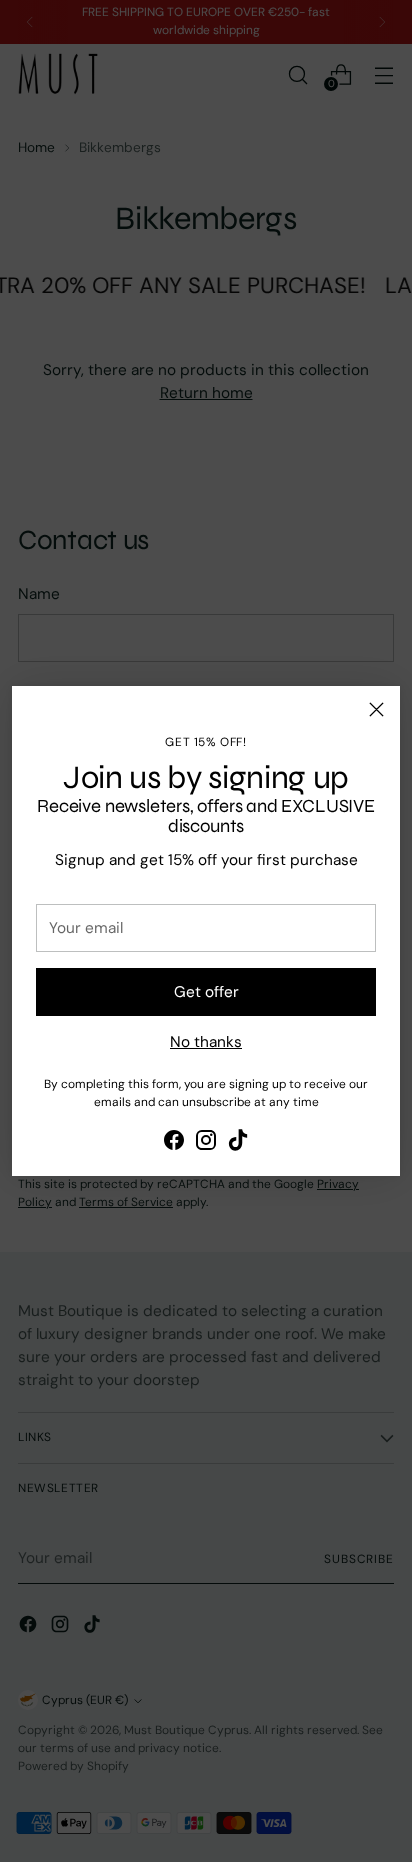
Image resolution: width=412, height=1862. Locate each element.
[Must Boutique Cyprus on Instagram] (206, 1143)
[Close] (376, 709)
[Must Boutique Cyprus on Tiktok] (238, 1143)
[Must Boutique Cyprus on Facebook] (174, 1143)
